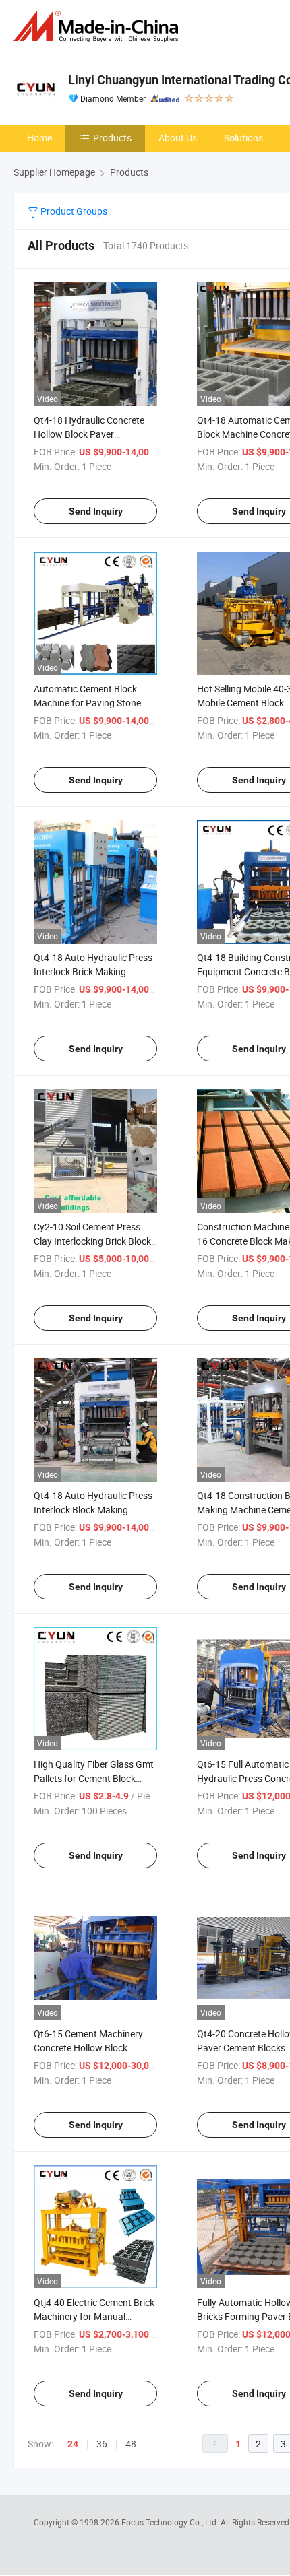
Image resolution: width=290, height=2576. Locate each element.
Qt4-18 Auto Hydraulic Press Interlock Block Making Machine (93, 1510)
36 (102, 2444)
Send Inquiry (96, 511)
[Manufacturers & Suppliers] (98, 27)
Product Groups (73, 211)
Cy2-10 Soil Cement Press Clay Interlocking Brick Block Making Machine (92, 1241)
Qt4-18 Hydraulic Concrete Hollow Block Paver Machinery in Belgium (89, 434)
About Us (178, 138)
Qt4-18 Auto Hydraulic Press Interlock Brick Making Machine (93, 971)
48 (131, 2444)
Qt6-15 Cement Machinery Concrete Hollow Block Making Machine (88, 2048)
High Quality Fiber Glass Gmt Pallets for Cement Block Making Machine (94, 1778)
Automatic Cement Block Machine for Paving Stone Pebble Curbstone (87, 703)
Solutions (243, 138)
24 (73, 2444)
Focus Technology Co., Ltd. (171, 2522)
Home (39, 138)
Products (112, 138)
